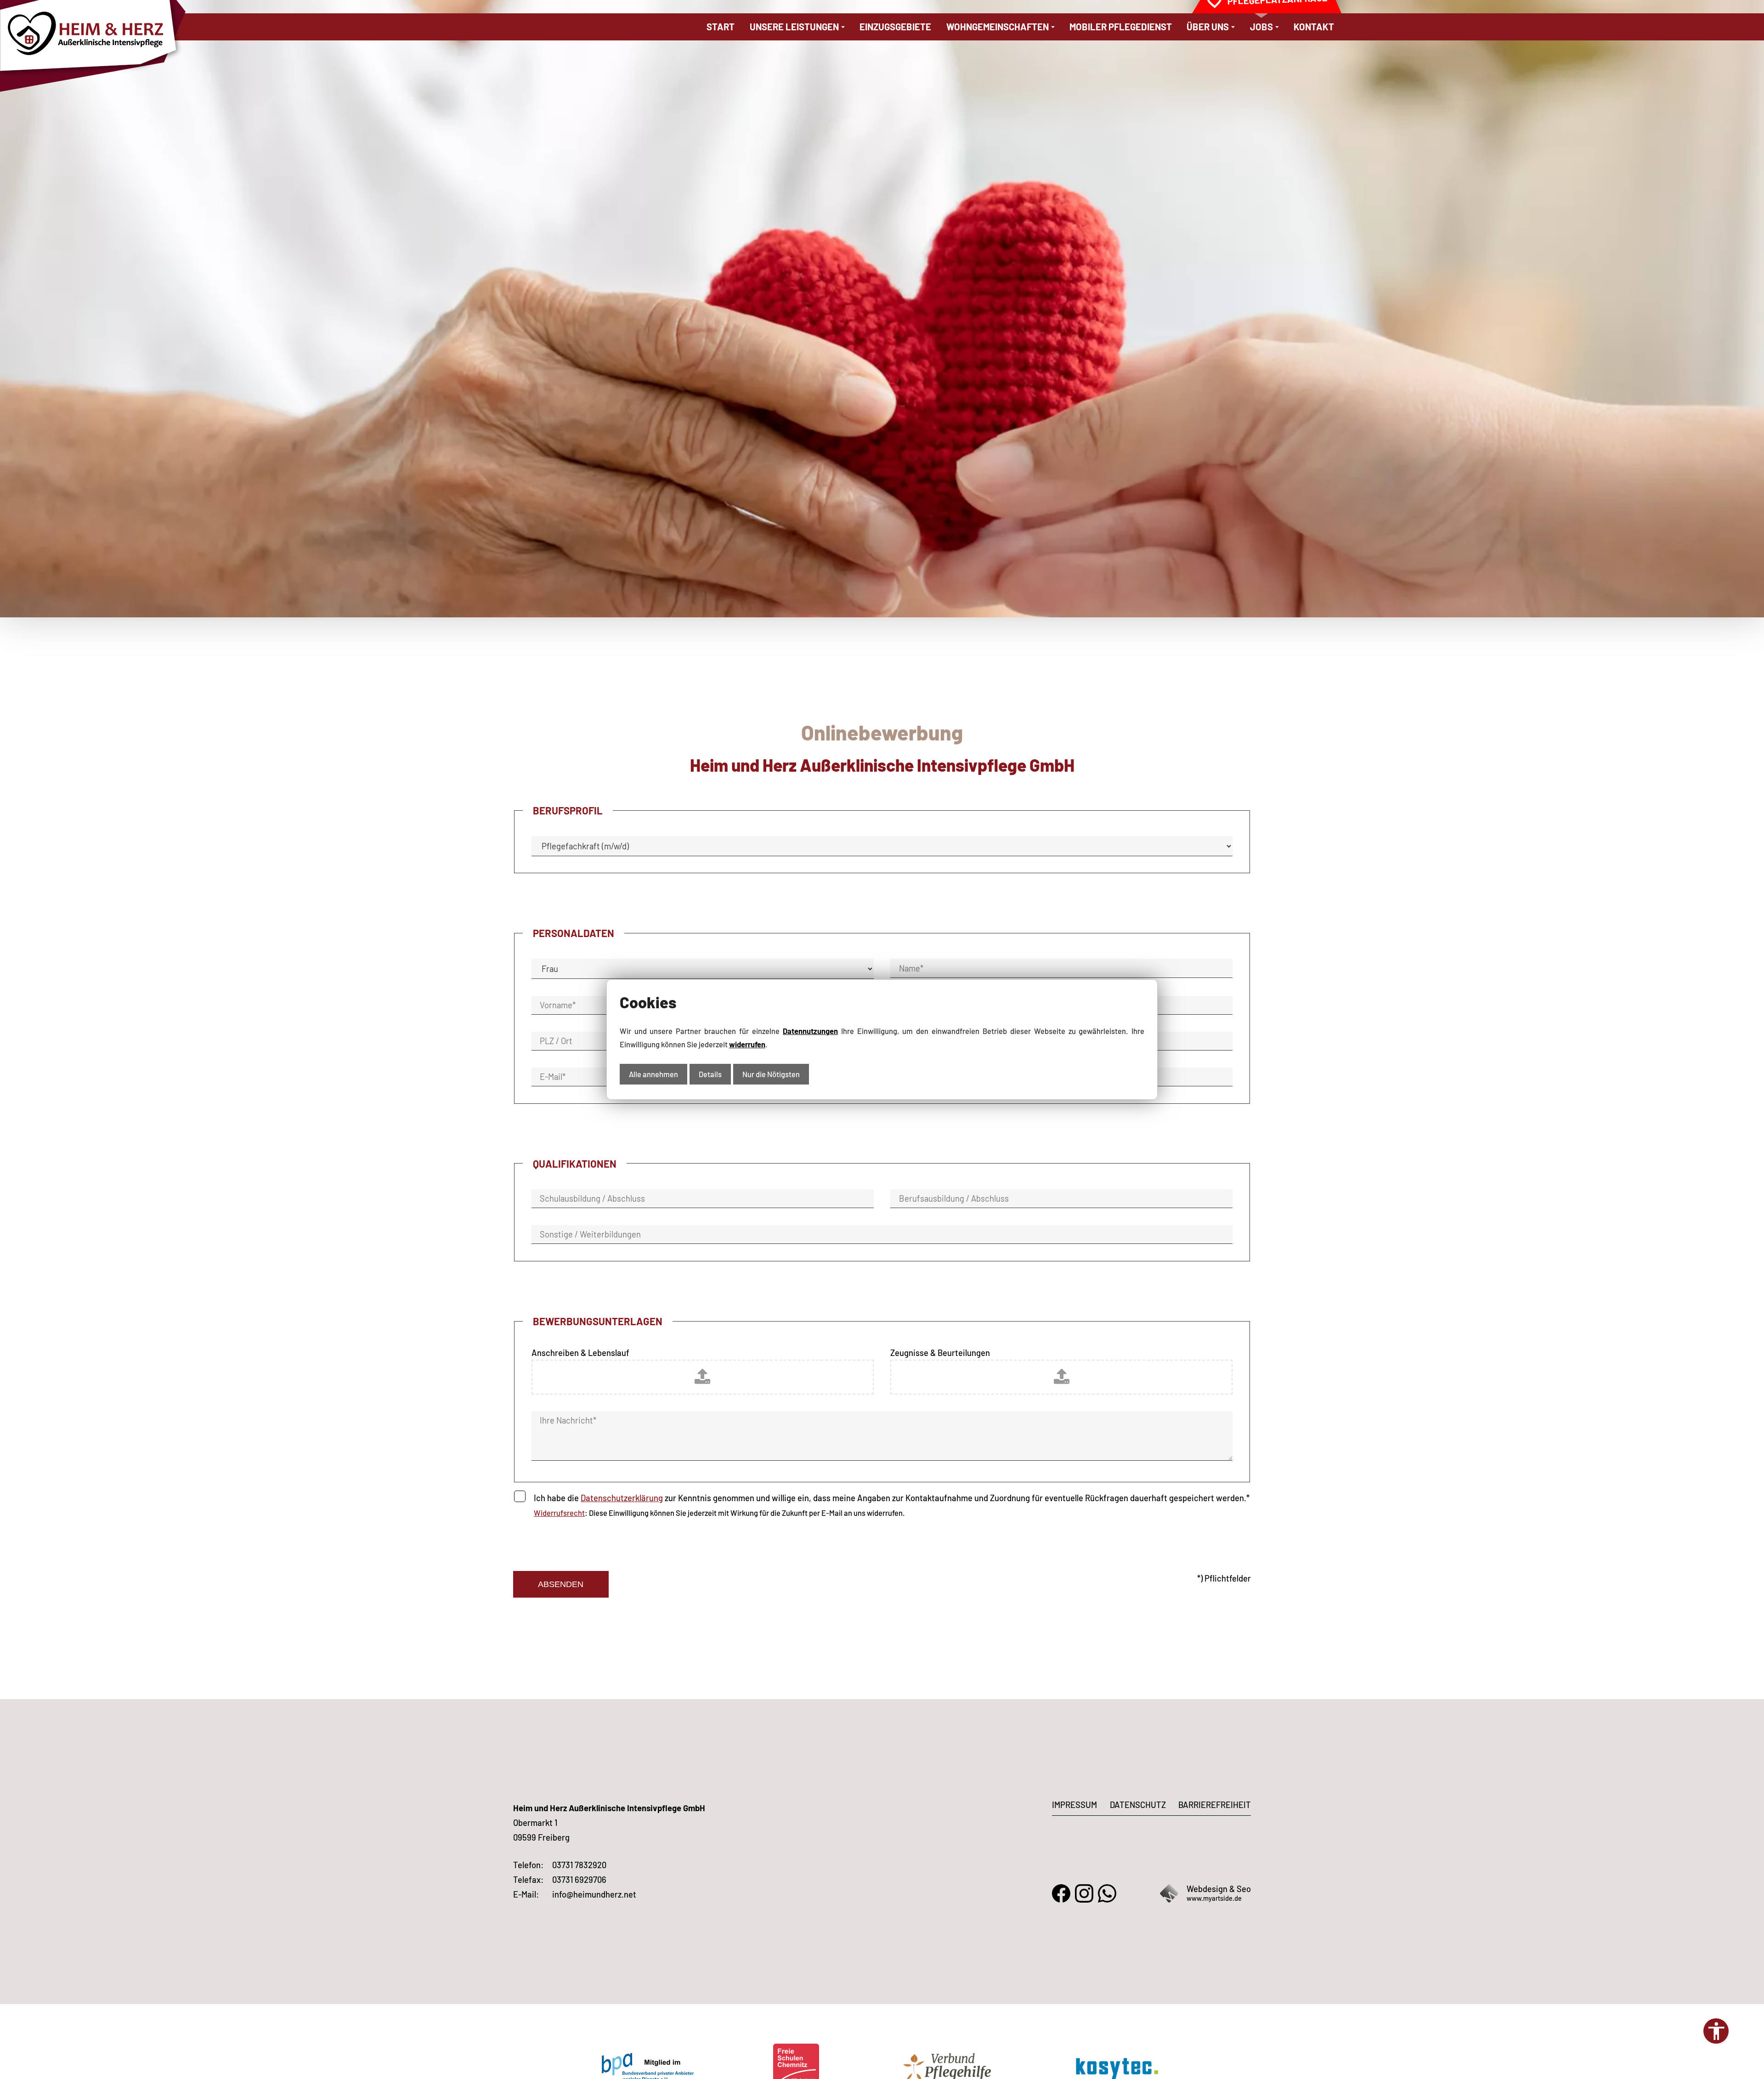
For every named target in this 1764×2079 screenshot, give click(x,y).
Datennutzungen (810, 1031)
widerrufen (747, 1044)
